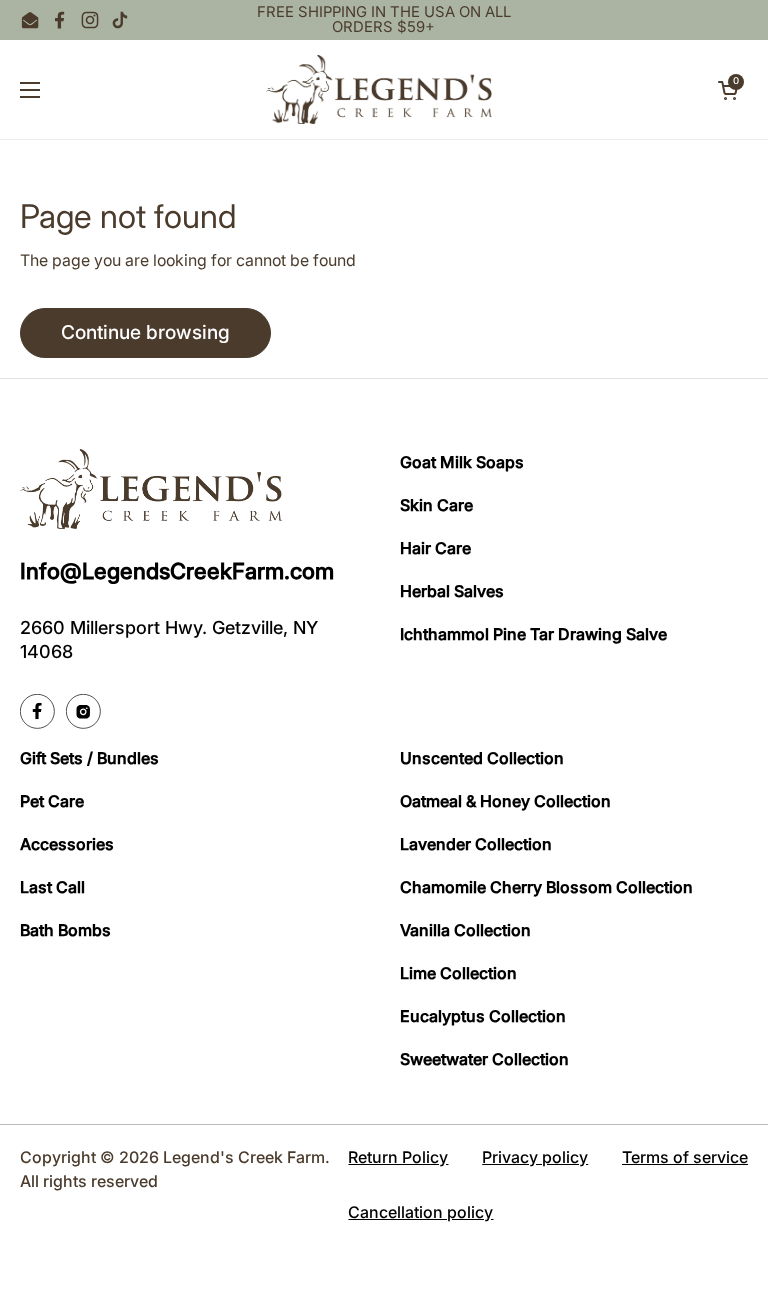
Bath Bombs (65, 930)
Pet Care (52, 801)
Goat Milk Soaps (462, 462)
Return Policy (398, 1157)
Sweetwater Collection (484, 1059)
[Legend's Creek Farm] (379, 89)
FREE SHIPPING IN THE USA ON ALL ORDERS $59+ (384, 20)
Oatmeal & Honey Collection (505, 801)
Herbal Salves (452, 591)
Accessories (67, 844)
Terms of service (685, 1157)
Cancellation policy (420, 1212)
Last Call (52, 887)
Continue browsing (145, 332)
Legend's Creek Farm (244, 1157)
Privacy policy (535, 1157)
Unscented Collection (482, 758)
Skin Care (436, 505)
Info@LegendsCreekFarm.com (177, 571)
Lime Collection (458, 973)
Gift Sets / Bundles (89, 758)
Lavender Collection (476, 844)
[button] (728, 90)
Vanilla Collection (465, 930)
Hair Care (435, 548)
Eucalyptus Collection (483, 1016)
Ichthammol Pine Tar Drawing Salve (533, 634)
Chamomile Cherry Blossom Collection (546, 887)
